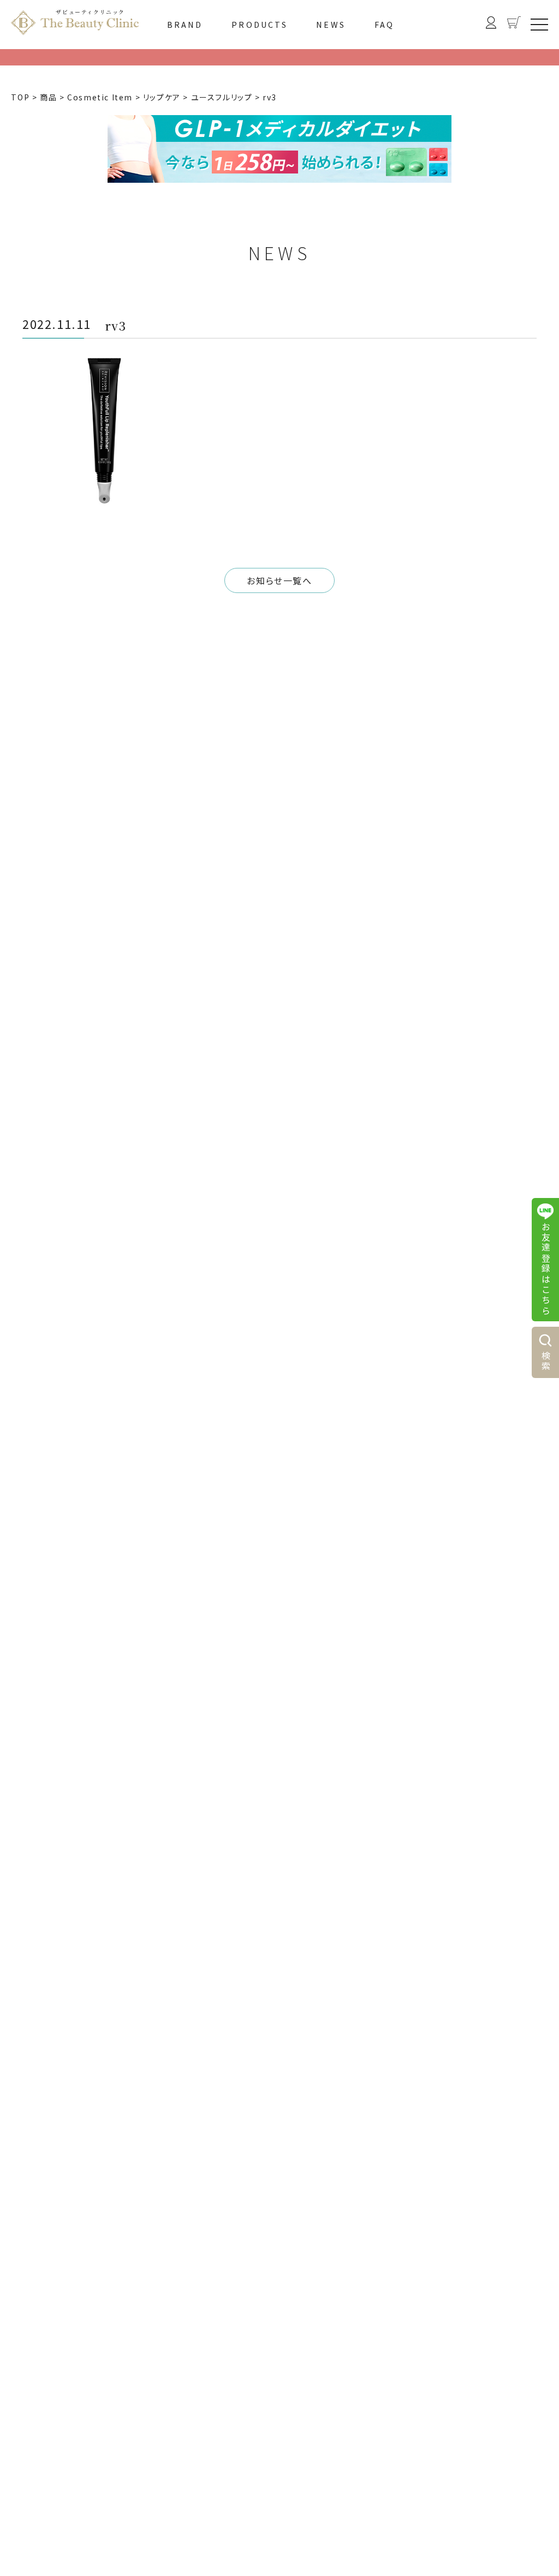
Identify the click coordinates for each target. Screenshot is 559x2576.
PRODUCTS (260, 25)
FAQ (385, 25)
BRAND (185, 25)
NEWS (331, 25)
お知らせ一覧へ (279, 580)
